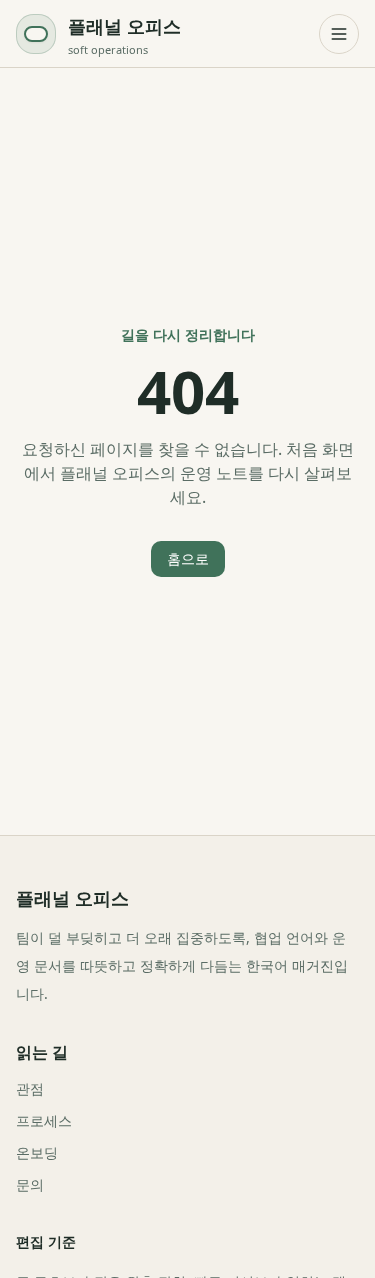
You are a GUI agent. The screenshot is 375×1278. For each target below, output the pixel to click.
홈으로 (188, 558)
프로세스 (44, 1120)
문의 (30, 1184)
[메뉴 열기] (339, 34)
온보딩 (37, 1152)
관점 (30, 1088)
